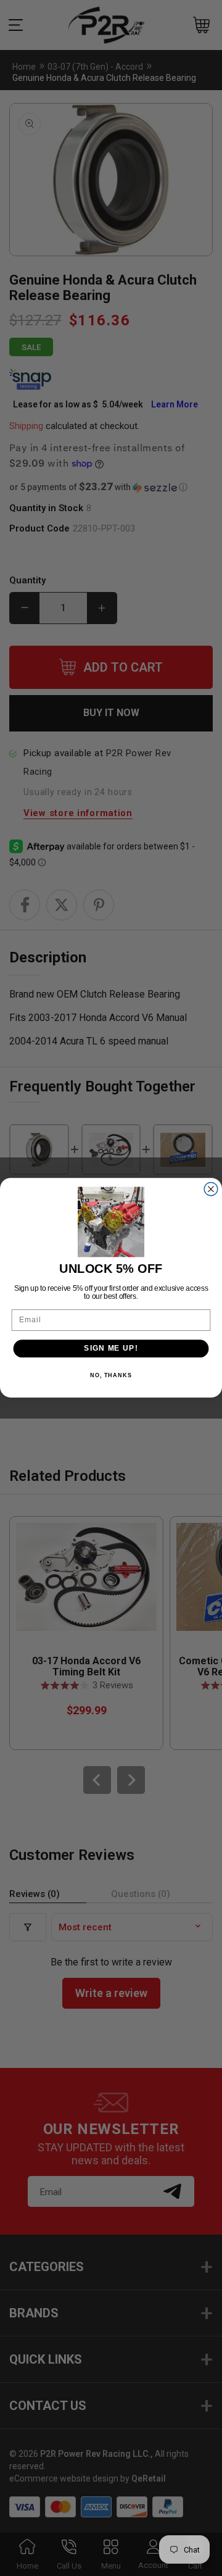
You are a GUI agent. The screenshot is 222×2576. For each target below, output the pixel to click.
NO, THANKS (111, 1375)
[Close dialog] (211, 1190)
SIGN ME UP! (111, 1349)
